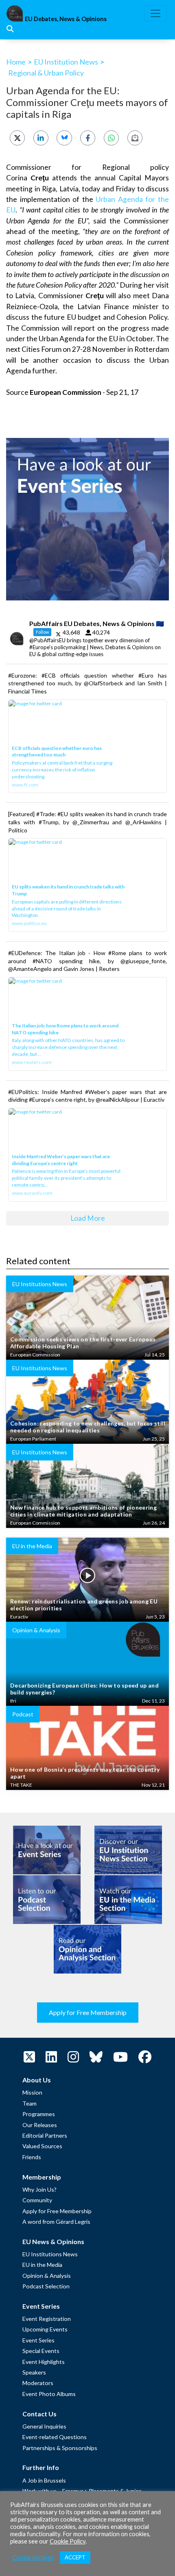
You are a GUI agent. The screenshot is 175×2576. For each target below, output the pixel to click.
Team (30, 2103)
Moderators (38, 2383)
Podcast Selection (46, 2286)
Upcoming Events (45, 2329)
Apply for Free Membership (88, 2012)
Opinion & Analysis (47, 2276)
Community (37, 2200)
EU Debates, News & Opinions (66, 19)
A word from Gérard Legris (56, 2222)
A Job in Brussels (44, 2480)
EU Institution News (66, 62)
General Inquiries (44, 2426)
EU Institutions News (50, 2254)
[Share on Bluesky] (64, 138)
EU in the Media (42, 2265)
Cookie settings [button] (33, 2558)
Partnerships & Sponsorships (60, 2448)
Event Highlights (44, 2362)
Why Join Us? (39, 2189)
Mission (32, 2092)
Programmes (39, 2114)
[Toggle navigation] (155, 13)
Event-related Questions (55, 2437)
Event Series (38, 2340)
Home (16, 62)
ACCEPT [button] (75, 2557)
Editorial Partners (45, 2135)
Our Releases (40, 2125)
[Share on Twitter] (17, 138)
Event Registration (47, 2319)
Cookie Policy (68, 2541)
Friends (32, 2157)
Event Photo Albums (49, 2394)
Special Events (41, 2351)
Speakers (34, 2372)
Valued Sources (42, 2146)
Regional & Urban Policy (46, 73)
